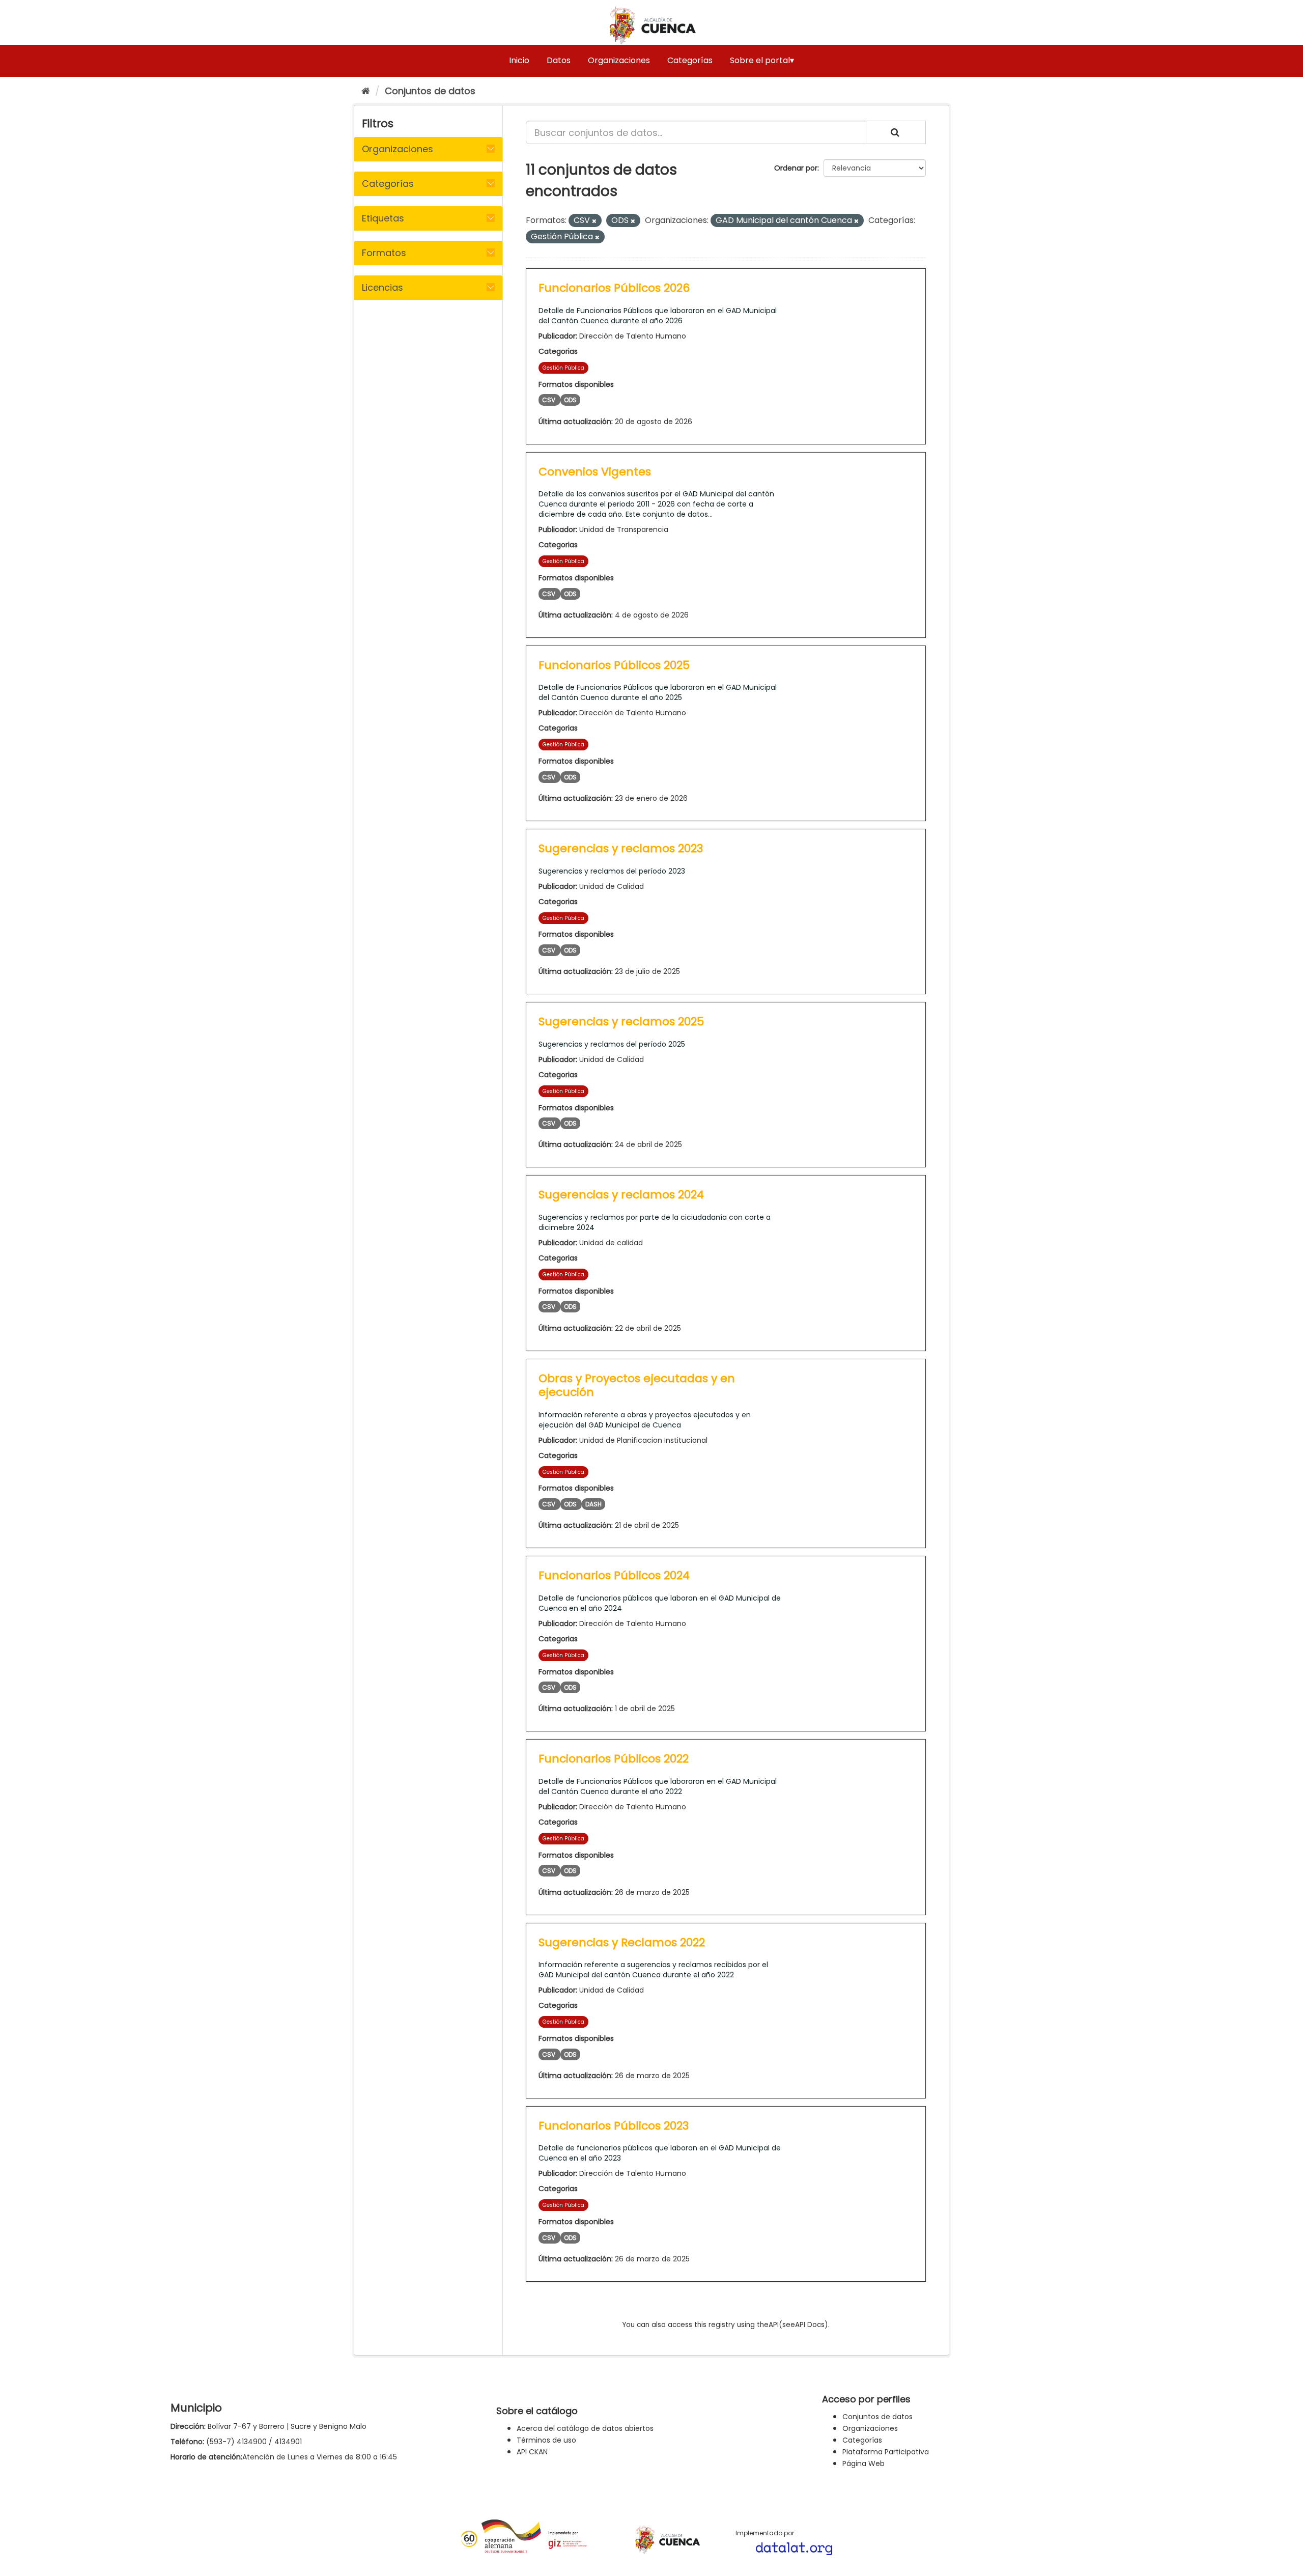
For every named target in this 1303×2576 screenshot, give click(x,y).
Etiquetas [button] (383, 218)
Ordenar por (796, 168)
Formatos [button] (384, 253)
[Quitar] (594, 221)
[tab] (428, 149)
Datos (559, 60)
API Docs (810, 2325)
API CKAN (532, 2452)
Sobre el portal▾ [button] (762, 60)
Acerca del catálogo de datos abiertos (585, 2428)
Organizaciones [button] (398, 149)
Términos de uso (546, 2440)
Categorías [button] (388, 184)
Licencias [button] (383, 287)
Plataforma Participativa (886, 2452)
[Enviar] (896, 132)
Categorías (690, 60)
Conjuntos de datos (430, 91)
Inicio (519, 60)
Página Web (863, 2463)
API (774, 2325)
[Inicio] (366, 91)
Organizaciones (619, 60)
